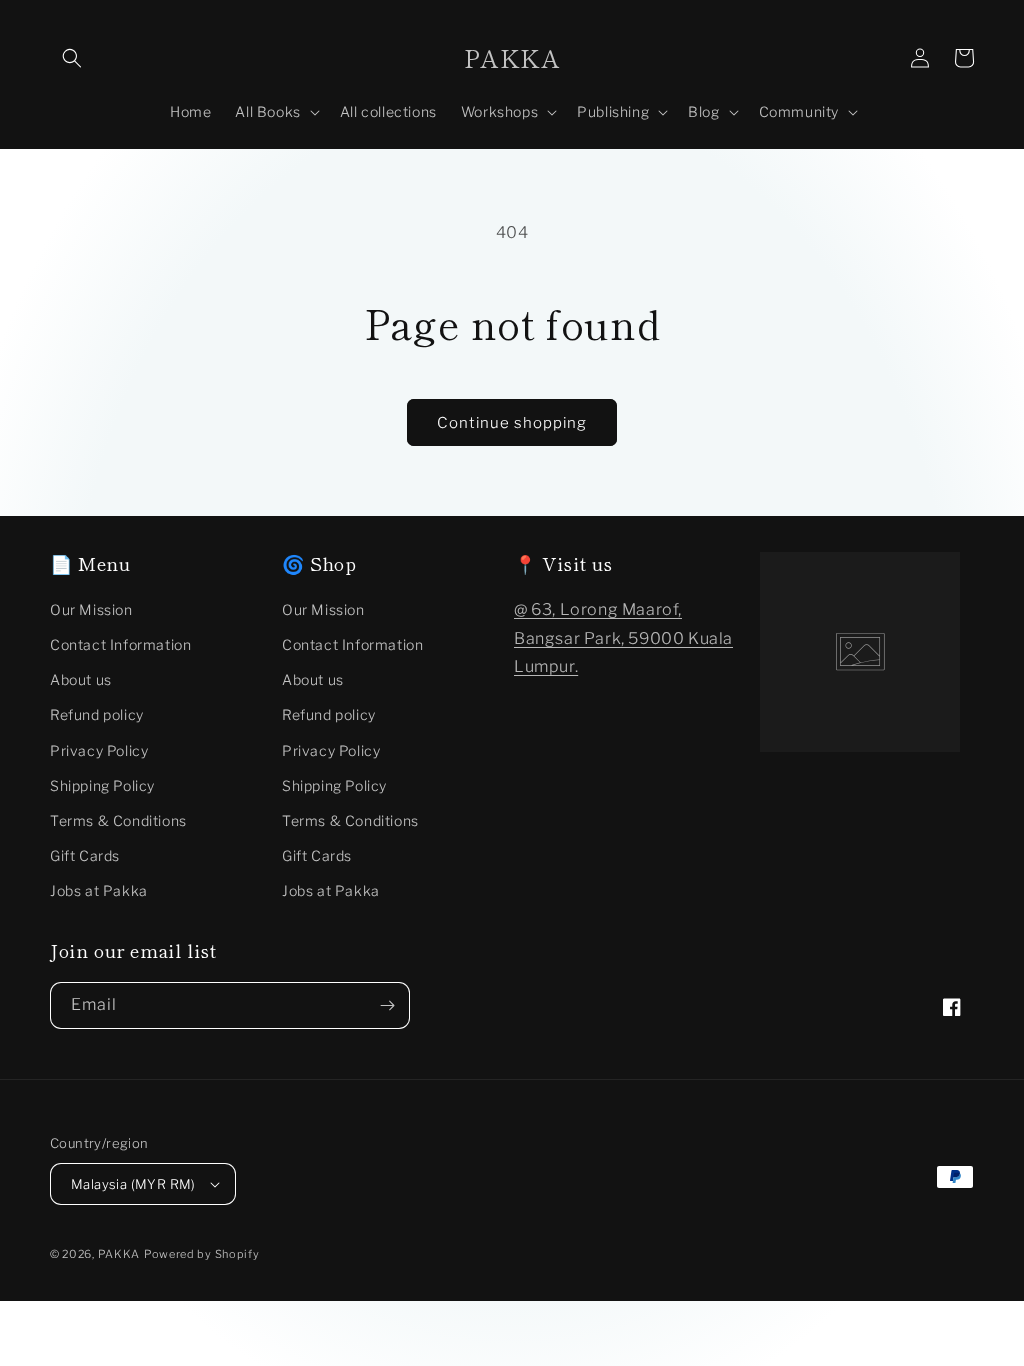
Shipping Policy (102, 785)
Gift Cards (85, 855)
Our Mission (91, 609)
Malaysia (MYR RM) (133, 1184)
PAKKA (119, 1254)
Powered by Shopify (202, 1254)
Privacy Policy (99, 750)
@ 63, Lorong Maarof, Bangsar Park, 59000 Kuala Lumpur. (623, 638)
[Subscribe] (387, 1005)
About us (81, 679)
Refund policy (97, 714)
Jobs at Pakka (99, 890)
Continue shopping (512, 423)
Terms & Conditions (118, 820)
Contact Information (120, 644)
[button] (72, 58)
